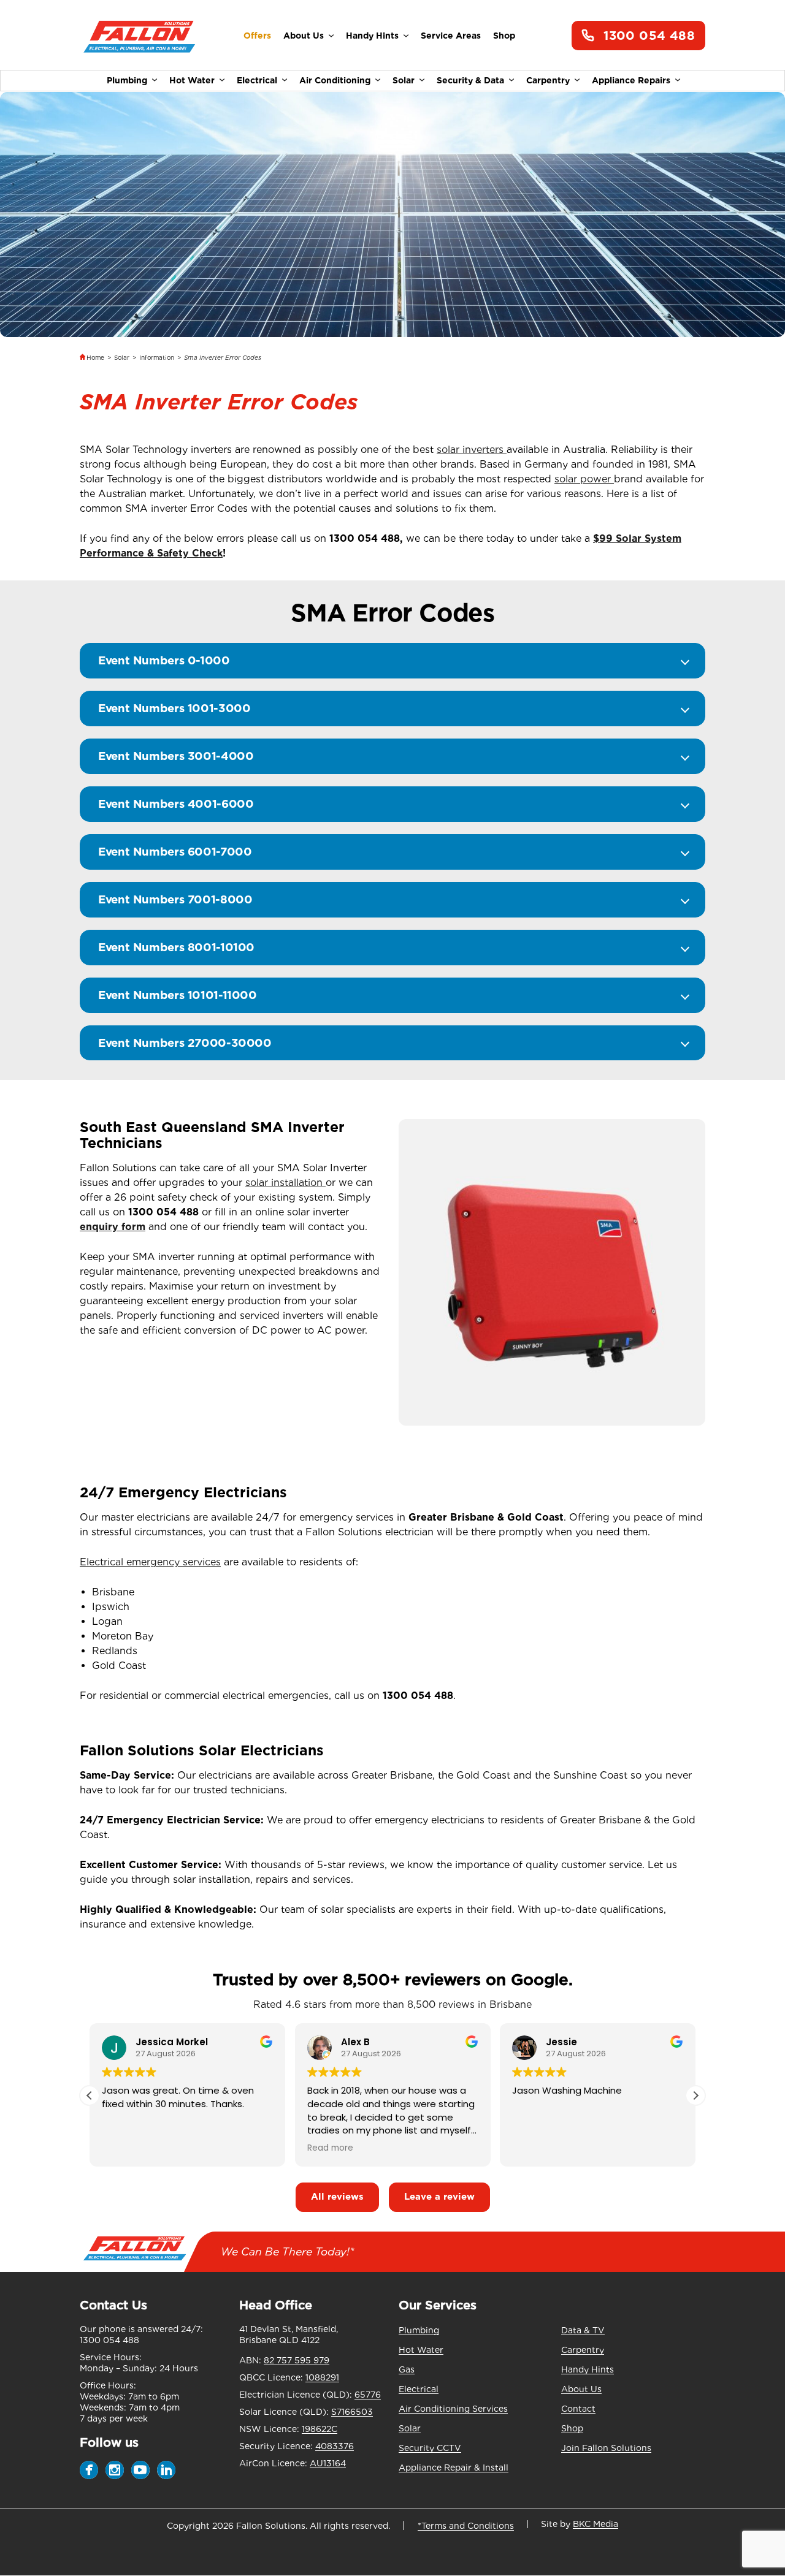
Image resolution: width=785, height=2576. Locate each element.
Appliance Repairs (631, 80)
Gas (407, 2369)
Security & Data (470, 80)
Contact (578, 2409)
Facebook (89, 2470)
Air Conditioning (335, 80)
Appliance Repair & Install (454, 2468)
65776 (368, 2395)
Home (95, 357)
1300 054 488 (649, 36)
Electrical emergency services (150, 1562)
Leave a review (439, 2197)
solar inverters (472, 450)
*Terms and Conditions (466, 2526)
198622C (320, 2429)
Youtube (140, 2470)
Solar (404, 80)
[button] (695, 2095)
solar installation (285, 1183)
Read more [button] (330, 2148)
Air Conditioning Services (453, 2409)
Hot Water (192, 80)
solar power (584, 479)
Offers (257, 36)
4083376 (335, 2446)
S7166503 (352, 2412)
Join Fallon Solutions (606, 2448)
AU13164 (328, 2463)
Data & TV (583, 2330)
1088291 (322, 2377)
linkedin (166, 2470)
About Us (304, 36)
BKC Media (595, 2524)
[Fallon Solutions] (140, 36)
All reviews (337, 2197)
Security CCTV (430, 2448)
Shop (504, 36)
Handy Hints (372, 36)
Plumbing (127, 80)
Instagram (115, 2470)
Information (157, 357)
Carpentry (548, 80)
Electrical (257, 80)
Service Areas (451, 36)
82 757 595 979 (297, 2360)
